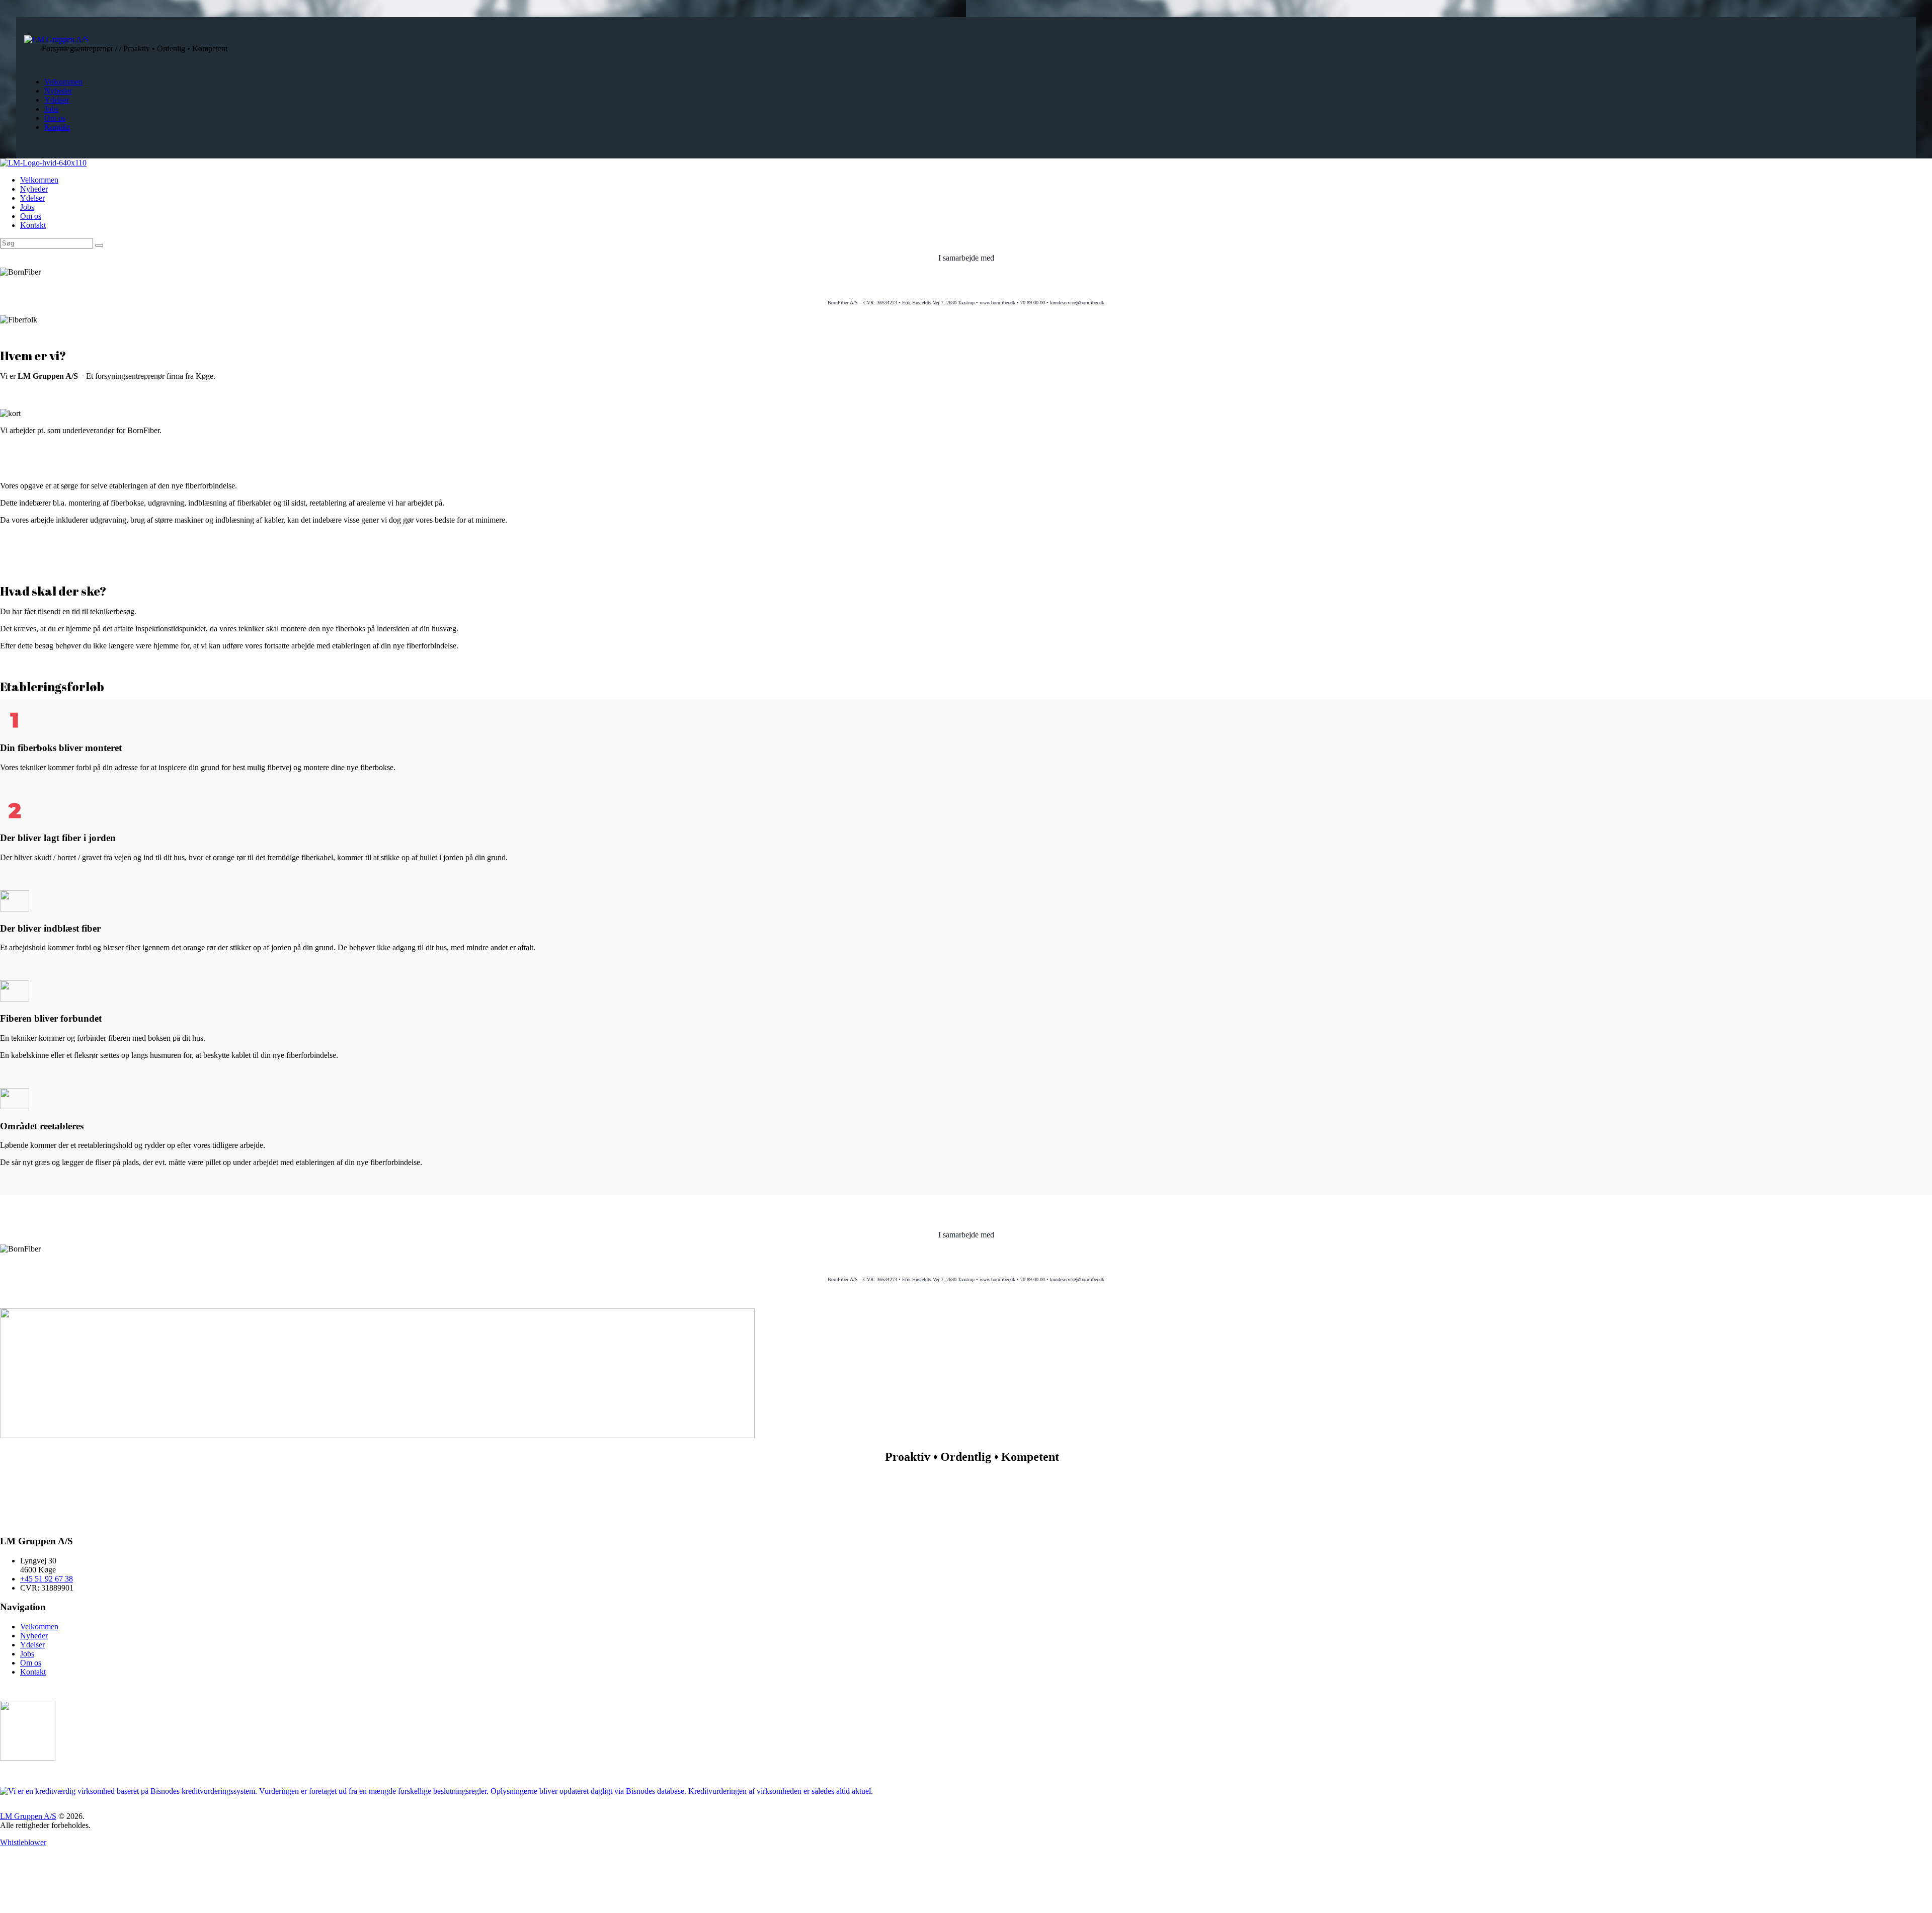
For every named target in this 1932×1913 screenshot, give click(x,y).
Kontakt (33, 1672)
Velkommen (39, 1627)
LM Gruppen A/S (28, 1816)
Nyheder (34, 1636)
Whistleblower (23, 1842)
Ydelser (32, 1645)
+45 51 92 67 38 (47, 1579)
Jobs (27, 1654)
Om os (31, 1663)
